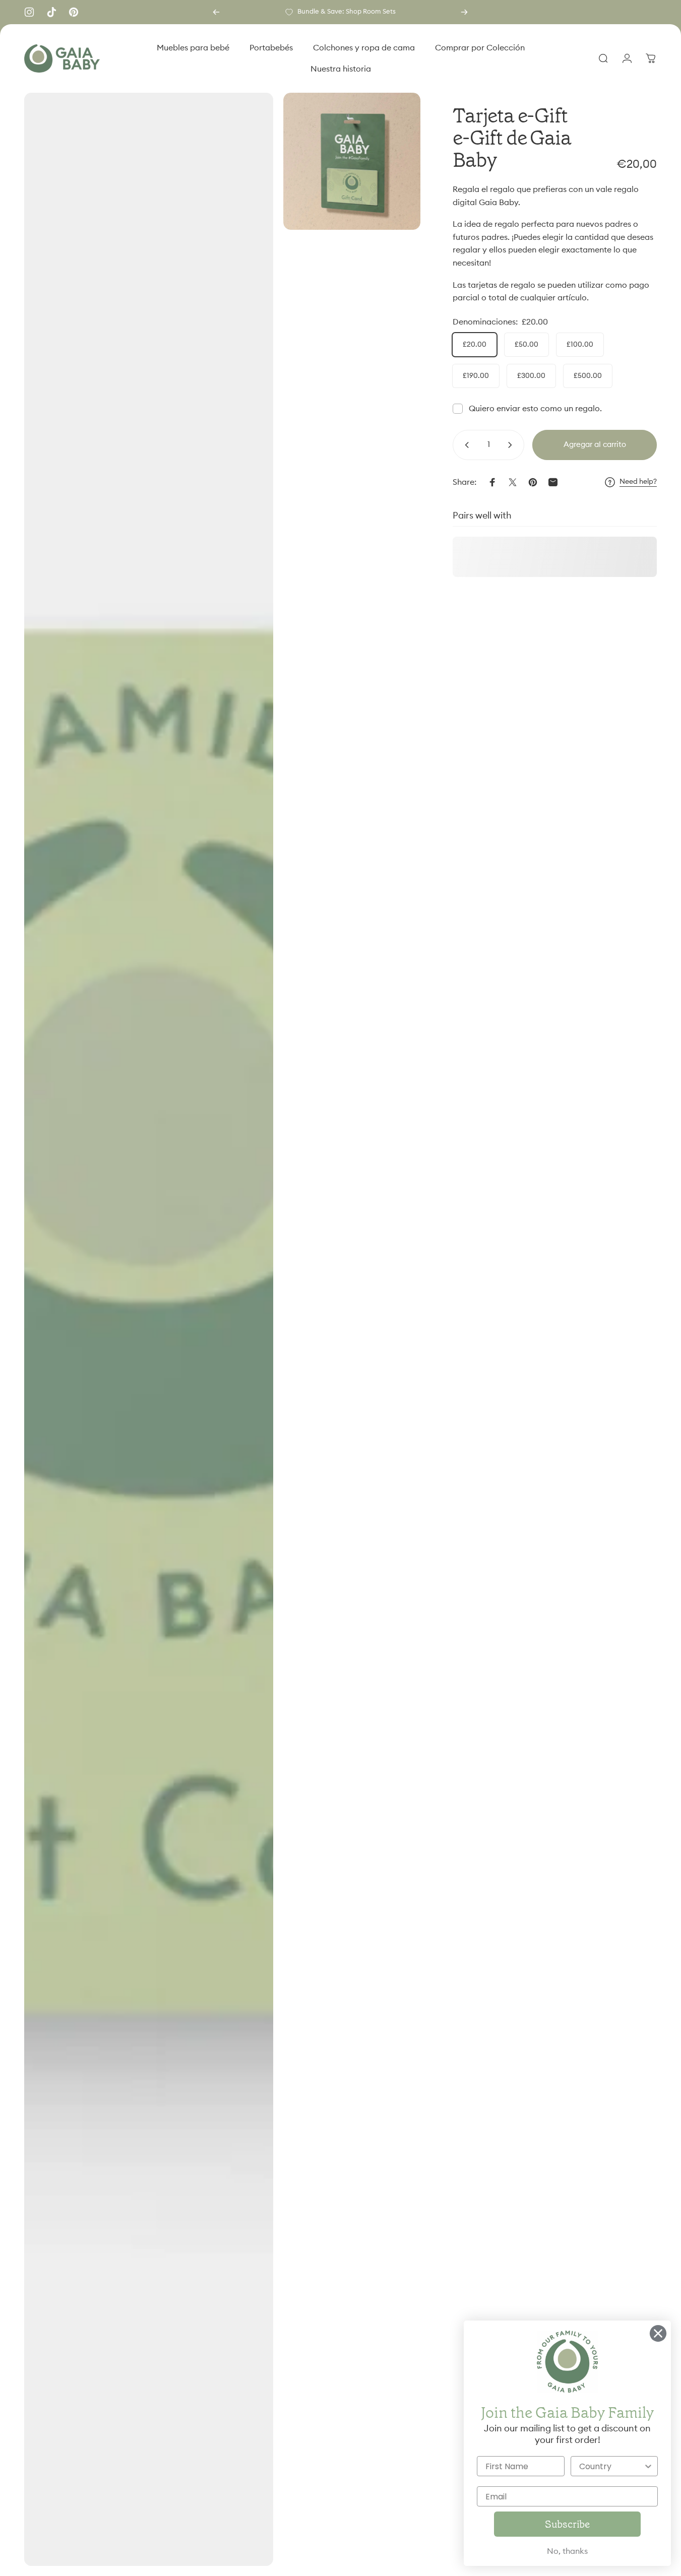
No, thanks (567, 2551)
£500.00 (588, 376)
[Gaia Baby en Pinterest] (74, 12)
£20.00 (475, 345)
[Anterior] (216, 12)
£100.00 (580, 345)
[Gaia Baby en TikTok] (51, 12)
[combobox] (611, 2466)
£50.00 (527, 345)
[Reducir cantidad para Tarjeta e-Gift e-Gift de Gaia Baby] (465, 445)
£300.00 (531, 376)
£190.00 (476, 376)
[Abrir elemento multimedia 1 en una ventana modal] (149, 1329)
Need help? (638, 482)
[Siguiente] (464, 12)
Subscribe (567, 2524)
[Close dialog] (658, 2333)
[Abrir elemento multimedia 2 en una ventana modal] (352, 161)
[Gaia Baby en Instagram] (29, 12)
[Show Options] (648, 2466)
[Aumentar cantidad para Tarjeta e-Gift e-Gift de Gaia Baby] (512, 445)
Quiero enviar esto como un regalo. (535, 409)
